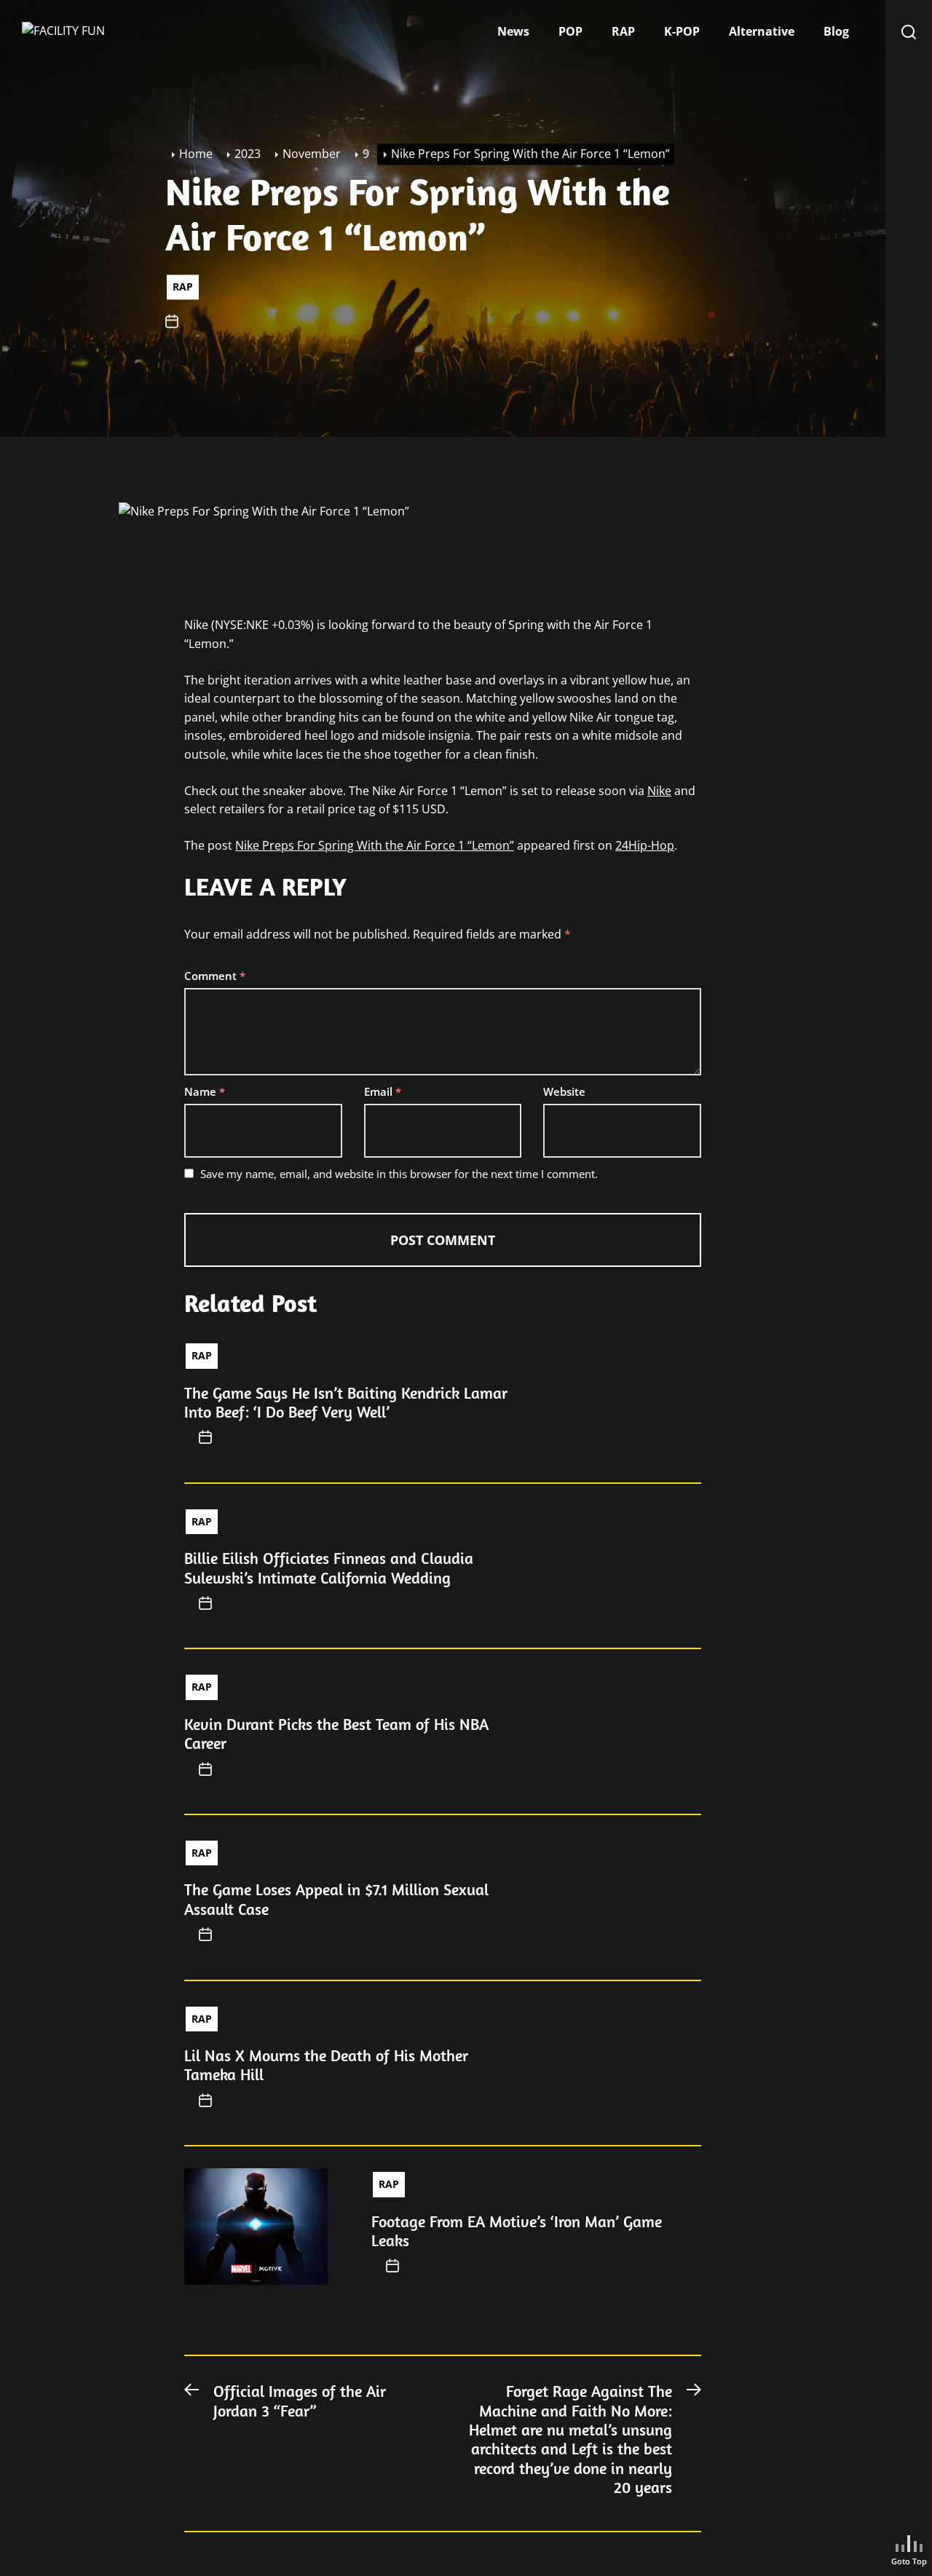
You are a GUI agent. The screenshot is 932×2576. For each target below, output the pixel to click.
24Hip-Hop (645, 845)
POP (570, 31)
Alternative (762, 31)
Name (205, 1091)
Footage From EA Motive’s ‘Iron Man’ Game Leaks (517, 2231)
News (513, 31)
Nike (659, 791)
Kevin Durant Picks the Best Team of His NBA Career (336, 1734)
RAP (623, 31)
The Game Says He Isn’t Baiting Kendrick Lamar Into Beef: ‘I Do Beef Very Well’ (346, 1402)
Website (564, 1091)
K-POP (682, 31)
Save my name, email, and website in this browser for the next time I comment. (399, 1174)
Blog (836, 31)
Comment (215, 976)
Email (383, 1091)
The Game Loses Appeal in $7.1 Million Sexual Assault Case (336, 1899)
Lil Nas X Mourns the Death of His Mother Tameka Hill (326, 2065)
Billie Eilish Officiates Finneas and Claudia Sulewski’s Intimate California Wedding (329, 1568)
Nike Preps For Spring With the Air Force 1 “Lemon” (375, 845)
